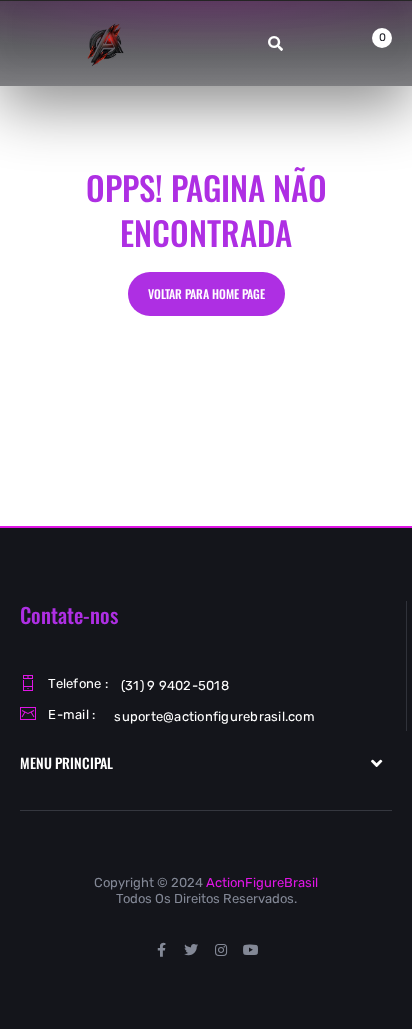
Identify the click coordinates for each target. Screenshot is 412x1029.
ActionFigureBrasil (262, 882)
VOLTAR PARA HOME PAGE (206, 293)
